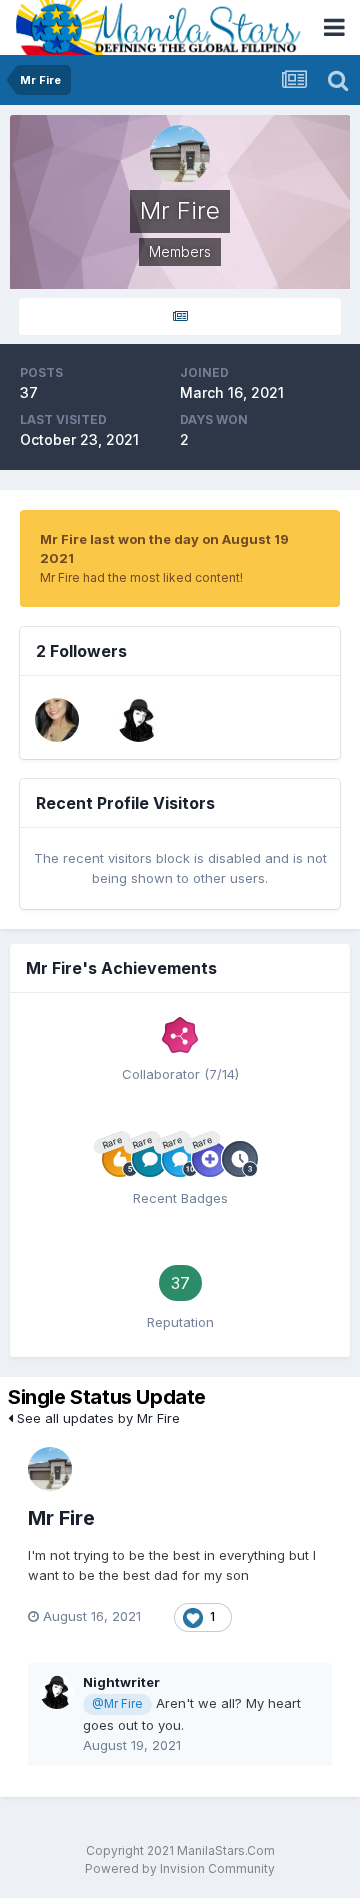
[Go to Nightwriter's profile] (139, 720)
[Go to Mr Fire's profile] (50, 1469)
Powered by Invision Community (180, 1868)
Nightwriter (121, 1682)
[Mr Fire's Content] (180, 316)
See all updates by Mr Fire (96, 1418)
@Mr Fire (117, 1704)
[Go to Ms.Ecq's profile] (57, 720)
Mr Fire (61, 1518)
